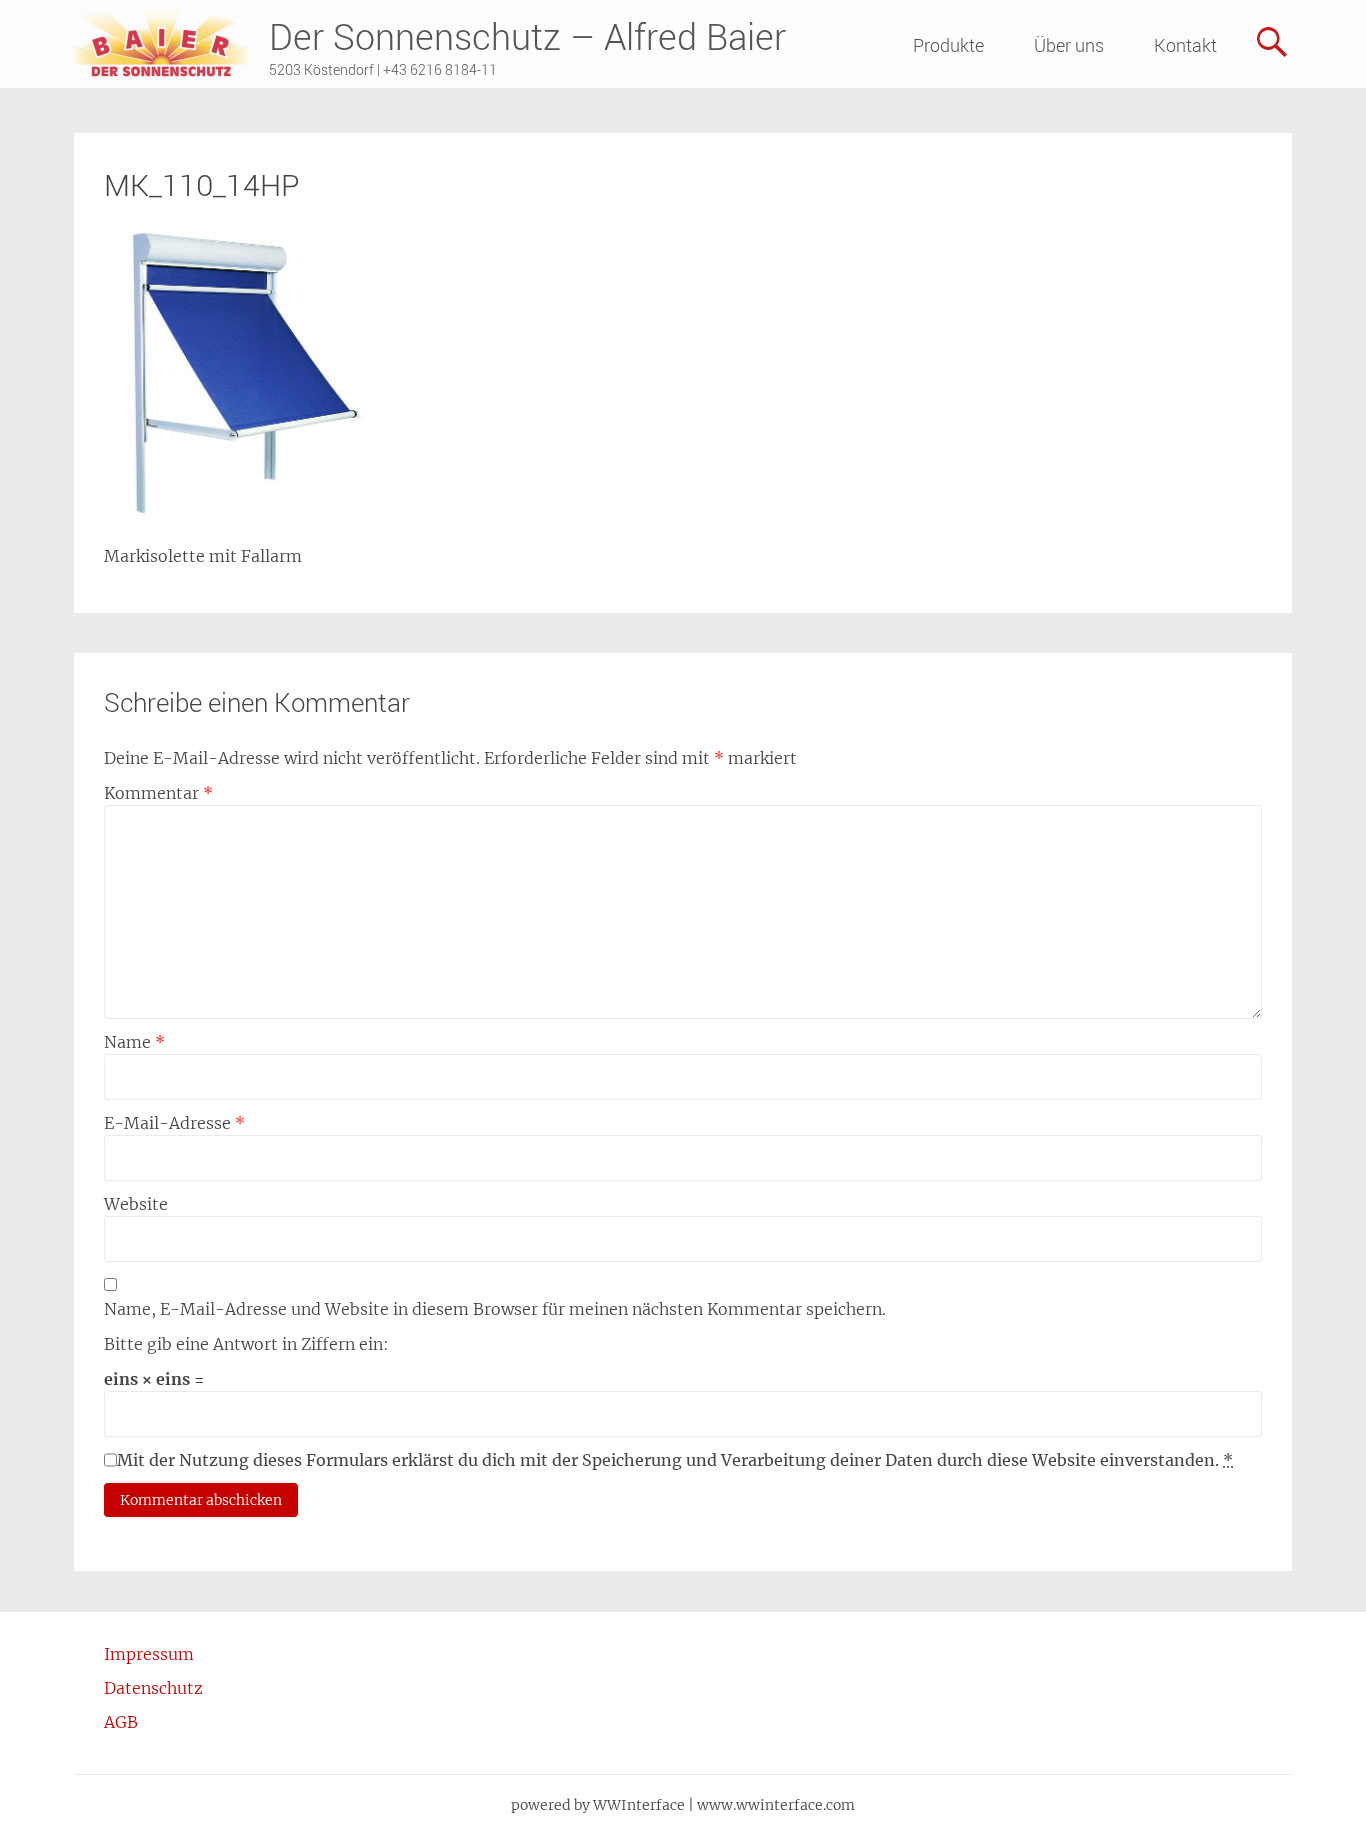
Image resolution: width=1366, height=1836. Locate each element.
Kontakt (1185, 45)
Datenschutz (153, 1688)
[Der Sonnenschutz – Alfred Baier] (161, 44)
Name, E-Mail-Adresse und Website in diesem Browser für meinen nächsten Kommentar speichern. (495, 1309)
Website (136, 1204)
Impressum (149, 1654)
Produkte (948, 45)
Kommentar (158, 793)
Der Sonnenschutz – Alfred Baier (527, 36)
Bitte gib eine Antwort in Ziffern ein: (246, 1344)
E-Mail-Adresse (174, 1123)
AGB (121, 1722)
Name (134, 1042)
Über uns (1069, 45)
